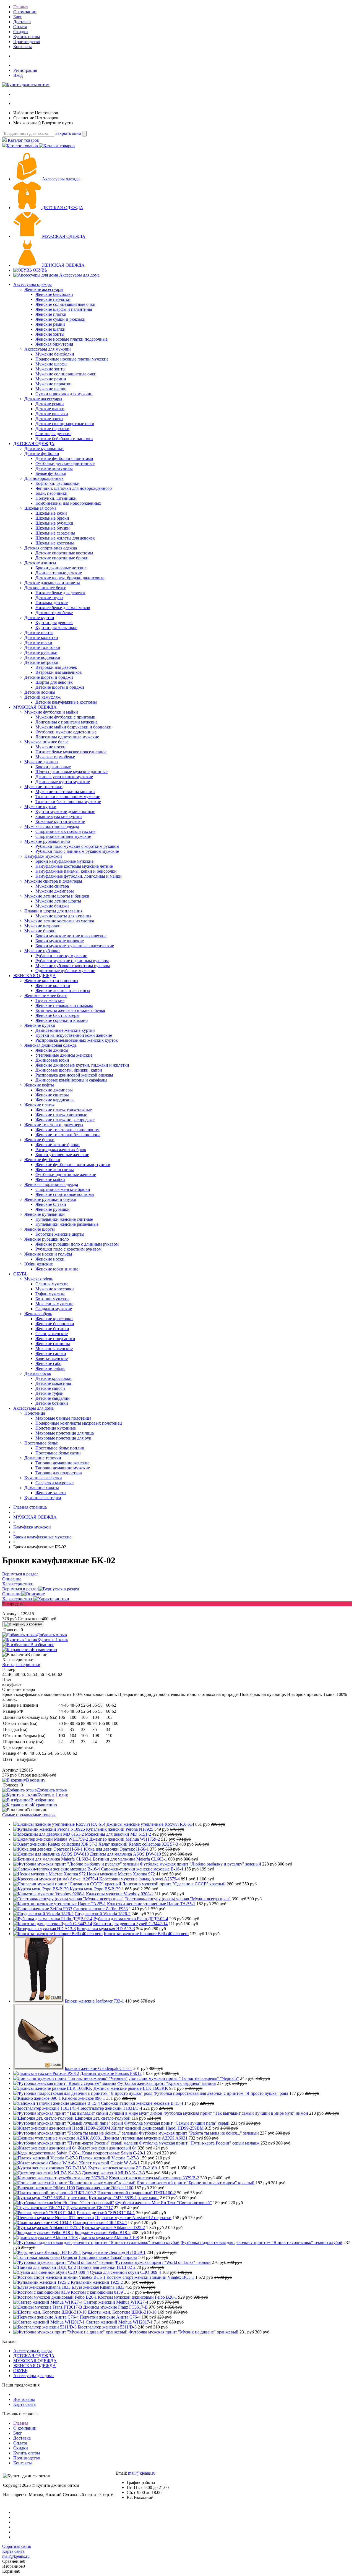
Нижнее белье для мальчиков (63, 608)
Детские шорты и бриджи (49, 677)
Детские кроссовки (54, 1378)
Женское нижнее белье (46, 995)
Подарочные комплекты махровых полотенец (79, 1423)
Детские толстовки (42, 647)
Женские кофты (39, 1085)
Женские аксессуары (44, 289)
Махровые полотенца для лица (65, 1433)
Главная (21, 7)
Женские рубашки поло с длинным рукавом (77, 1244)
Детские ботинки (52, 1403)
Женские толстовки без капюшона (68, 1135)
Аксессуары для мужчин (48, 349)
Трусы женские (50, 1000)
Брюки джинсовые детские (61, 568)
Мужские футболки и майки (51, 712)
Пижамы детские (52, 603)
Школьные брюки (52, 518)
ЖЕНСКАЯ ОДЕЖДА (63, 265)
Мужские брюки (40, 931)
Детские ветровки (41, 662)
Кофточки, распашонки (58, 483)
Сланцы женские (52, 1334)
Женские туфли (50, 1368)
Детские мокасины (53, 1383)
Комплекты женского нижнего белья (70, 1010)
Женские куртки (40, 1025)
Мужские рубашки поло (47, 841)
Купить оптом (27, 37)
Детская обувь (38, 1373)
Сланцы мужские (52, 1284)
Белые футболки (51, 473)
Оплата (20, 27)
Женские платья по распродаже (65, 1120)
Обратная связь (17, 2546)
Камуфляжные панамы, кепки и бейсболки (76, 871)
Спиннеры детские (53, 434)
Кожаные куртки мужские (60, 821)
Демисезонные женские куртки (65, 1030)
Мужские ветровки (42, 926)
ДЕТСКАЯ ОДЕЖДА (63, 208)
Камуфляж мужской (43, 856)
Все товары (24, 2399)
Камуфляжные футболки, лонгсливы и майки (79, 876)
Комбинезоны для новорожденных (68, 503)
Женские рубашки (53, 1209)
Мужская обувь (39, 1279)
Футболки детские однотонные (65, 463)
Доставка (22, 22)
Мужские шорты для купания (63, 916)
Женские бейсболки (54, 294)
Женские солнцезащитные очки (65, 304)
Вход (18, 75)
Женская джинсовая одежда (50, 1045)
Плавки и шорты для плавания (53, 911)
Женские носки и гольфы (48, 1254)
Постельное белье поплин (60, 1448)
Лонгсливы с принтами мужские (67, 722)
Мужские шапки (51, 389)
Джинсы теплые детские (59, 573)
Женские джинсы (52, 1050)
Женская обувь (38, 1314)
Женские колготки (53, 986)
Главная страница (30, 1507)
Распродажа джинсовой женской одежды (74, 1075)
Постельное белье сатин (58, 1453)
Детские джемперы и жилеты (52, 583)
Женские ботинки (52, 1329)
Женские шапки (50, 329)
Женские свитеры (52, 1095)
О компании (25, 12)
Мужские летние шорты (58, 901)
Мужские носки (50, 747)
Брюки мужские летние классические (71, 936)
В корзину (34, 1624)
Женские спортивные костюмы (65, 1194)
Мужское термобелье (55, 757)
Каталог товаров (23, 140)
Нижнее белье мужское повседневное (71, 752)
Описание (12, 1594)
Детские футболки (42, 453)
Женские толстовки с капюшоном (67, 1130)
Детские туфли (50, 1393)
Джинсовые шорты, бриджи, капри (69, 1070)
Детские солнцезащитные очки (65, 424)
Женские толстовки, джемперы (54, 1125)
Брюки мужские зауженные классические (75, 946)
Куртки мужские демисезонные (65, 811)
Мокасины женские (54, 1348)
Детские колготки (41, 637)
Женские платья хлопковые (61, 1115)
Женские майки (50, 1179)
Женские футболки (42, 1160)
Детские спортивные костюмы (64, 553)
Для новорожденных (44, 478)
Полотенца (35, 1413)
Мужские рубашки (42, 951)
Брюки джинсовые (53, 767)
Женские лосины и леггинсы (63, 990)
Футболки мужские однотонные (66, 732)
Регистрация (25, 70)
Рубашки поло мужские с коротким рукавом (77, 846)
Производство (27, 42)
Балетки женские (52, 1358)
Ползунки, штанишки (56, 498)
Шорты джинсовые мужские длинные (71, 772)
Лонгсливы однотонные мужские (67, 737)
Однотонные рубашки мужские (65, 971)
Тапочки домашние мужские (63, 1468)
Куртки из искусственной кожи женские (74, 1035)
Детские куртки (39, 618)
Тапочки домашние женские (62, 1463)
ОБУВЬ (40, 270)
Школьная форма (40, 508)
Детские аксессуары (43, 399)
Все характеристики (21, 1665)
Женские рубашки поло (47, 1239)
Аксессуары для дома (79, 275)
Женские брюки (39, 1140)
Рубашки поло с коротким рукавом (68, 1249)
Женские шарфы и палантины (64, 309)
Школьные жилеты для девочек (65, 538)
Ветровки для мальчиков (59, 672)
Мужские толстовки (43, 787)
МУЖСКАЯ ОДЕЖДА (64, 236)
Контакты (23, 47)
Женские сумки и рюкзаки (60, 319)
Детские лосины (40, 692)
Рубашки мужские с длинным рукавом (72, 961)
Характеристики (18, 1599)
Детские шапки (50, 409)
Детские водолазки (42, 657)
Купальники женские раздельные (67, 1224)
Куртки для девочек (54, 623)
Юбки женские (39, 1264)
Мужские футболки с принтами (65, 717)
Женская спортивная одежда (51, 1184)
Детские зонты (49, 419)
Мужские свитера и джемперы (53, 881)
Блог (18, 17)
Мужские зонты (50, 369)
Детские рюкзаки (52, 414)
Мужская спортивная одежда (52, 826)
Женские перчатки (53, 299)
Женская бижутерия (54, 344)
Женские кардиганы (54, 1100)
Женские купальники (45, 1214)
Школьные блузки (53, 528)
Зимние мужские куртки (59, 816)
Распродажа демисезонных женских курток (77, 1040)
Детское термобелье (54, 613)
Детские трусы (49, 598)
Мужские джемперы (55, 891)
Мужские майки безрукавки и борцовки (73, 727)
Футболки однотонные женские (66, 1174)
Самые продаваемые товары (29, 1815)
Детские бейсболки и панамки (64, 439)
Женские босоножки (55, 1324)
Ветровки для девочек (56, 667)
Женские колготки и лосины (51, 981)
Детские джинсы (40, 563)
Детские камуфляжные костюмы (66, 702)
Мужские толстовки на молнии (65, 792)
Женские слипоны (53, 1344)
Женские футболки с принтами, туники (73, 1165)
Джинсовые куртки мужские (63, 782)
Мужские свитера (52, 886)
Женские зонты (50, 334)
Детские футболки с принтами (64, 458)
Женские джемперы (54, 1090)
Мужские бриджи (52, 906)
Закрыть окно (68, 133)
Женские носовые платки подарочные (71, 339)
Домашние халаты (42, 1488)
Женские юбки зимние (57, 1269)
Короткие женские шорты (60, 1234)
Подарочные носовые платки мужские (72, 359)
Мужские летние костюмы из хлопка (59, 921)
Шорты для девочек (54, 682)
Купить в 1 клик (53, 1640)
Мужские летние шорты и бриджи (57, 896)
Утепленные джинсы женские (64, 1055)
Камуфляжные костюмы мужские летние (74, 866)
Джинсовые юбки (52, 1060)
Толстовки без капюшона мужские (68, 802)
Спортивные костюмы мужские (65, 831)
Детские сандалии (53, 1398)
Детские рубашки (41, 652)
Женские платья (39, 1105)
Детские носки (38, 642)
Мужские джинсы (41, 762)
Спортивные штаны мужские (63, 836)
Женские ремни (50, 324)
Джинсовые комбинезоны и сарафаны (71, 1080)
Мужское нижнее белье (46, 742)
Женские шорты (40, 1229)
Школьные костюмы (55, 543)
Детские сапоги (50, 1388)
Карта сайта (24, 2404)
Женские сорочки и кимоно (62, 1020)
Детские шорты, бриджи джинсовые (70, 578)
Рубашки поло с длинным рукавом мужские (77, 851)
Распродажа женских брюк (61, 1150)
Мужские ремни (51, 379)
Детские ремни (50, 404)
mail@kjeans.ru (142, 2473)
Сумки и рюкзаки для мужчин (64, 394)
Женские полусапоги (55, 1339)
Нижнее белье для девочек (60, 593)
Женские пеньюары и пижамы (64, 1005)
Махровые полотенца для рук (63, 1438)
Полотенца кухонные (56, 1428)
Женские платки (51, 314)
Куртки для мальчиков (56, 627)
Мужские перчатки (54, 384)
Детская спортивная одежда (51, 548)
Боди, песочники (51, 493)
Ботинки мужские (52, 1299)
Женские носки (50, 1259)
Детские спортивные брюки (62, 558)
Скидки (21, 32)
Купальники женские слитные (64, 1219)
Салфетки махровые (54, 1483)
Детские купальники (44, 448)
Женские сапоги (51, 1353)
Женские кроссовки (54, 1319)
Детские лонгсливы (54, 468)
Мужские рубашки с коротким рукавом (73, 966)
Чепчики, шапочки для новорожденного (74, 488)
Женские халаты (51, 1493)
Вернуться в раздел (20, 1589)
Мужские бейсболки (55, 354)
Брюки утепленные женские (62, 1155)
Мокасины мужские (54, 1304)
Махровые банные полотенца (63, 1418)
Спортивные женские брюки (63, 1189)
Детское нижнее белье (45, 588)
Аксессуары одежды (61, 179)
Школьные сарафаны (55, 533)
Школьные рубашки (54, 523)
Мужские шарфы (51, 364)
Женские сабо (48, 1363)
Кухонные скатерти (43, 1498)
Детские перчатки (52, 429)
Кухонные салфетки (43, 1478)
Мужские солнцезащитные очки (66, 374)
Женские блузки (51, 1204)
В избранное (42, 1645)
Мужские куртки (40, 807)
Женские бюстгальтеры (57, 1015)
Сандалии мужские (54, 1309)
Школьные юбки (51, 513)
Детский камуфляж (42, 697)
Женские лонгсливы (55, 1169)
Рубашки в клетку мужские (61, 956)
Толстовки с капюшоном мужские (68, 797)
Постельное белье (41, 1443)
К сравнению (44, 1650)
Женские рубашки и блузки (50, 1199)
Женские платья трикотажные (64, 1110)
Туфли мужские (50, 1294)
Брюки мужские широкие (60, 941)
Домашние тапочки (43, 1458)
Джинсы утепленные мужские (64, 777)
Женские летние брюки (58, 1145)
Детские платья (39, 632)
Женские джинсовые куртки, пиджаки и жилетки (82, 1065)
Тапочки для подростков (59, 1473)
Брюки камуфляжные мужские (64, 861)
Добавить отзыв (52, 1635)
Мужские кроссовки (55, 1289)
